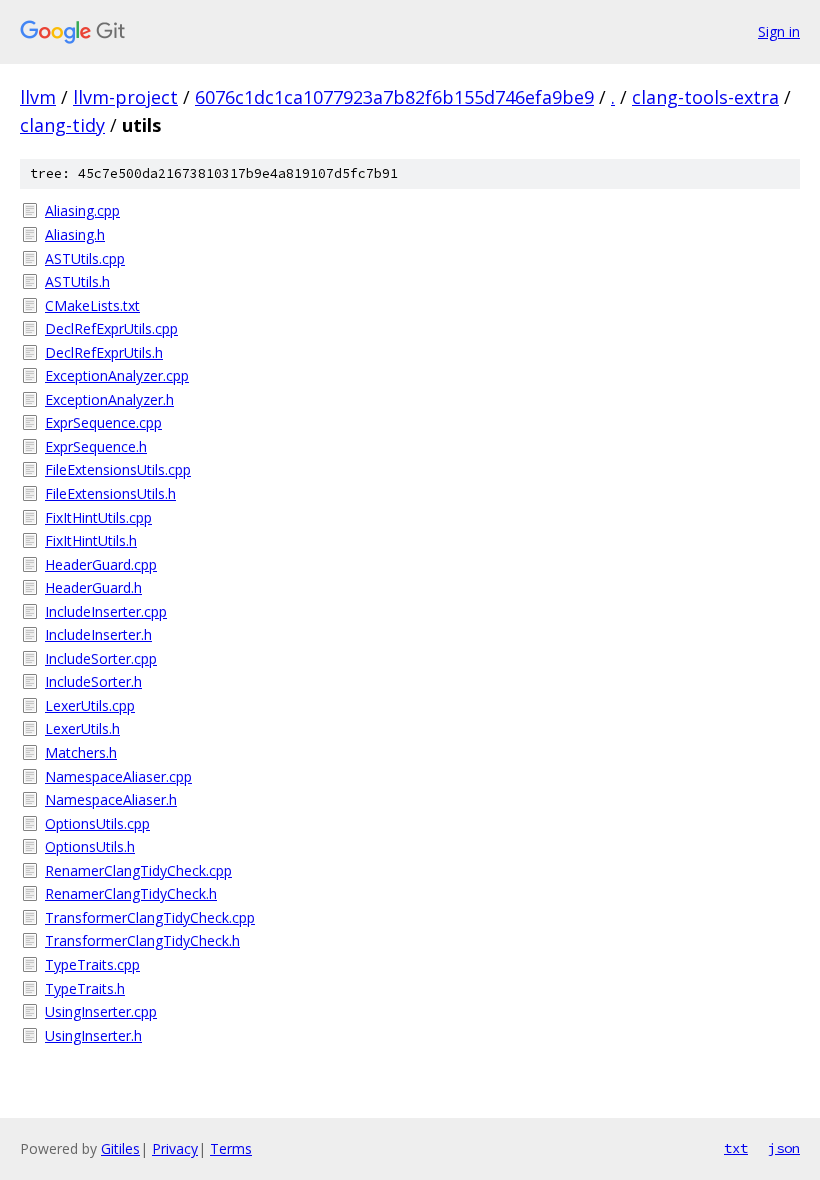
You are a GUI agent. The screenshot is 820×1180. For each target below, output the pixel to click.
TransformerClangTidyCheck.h (142, 940)
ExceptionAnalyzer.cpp (117, 375)
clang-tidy (62, 125)
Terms (231, 1148)
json (784, 1148)
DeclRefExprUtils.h (104, 352)
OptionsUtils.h (90, 846)
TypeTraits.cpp (92, 964)
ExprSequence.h (96, 446)
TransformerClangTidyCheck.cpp (150, 917)
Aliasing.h (75, 234)
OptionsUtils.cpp (97, 823)
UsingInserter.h (93, 1035)
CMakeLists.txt (92, 305)
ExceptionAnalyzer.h (109, 399)
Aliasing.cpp (82, 210)
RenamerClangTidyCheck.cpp (138, 870)
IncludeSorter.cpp (101, 658)
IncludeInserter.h (98, 634)
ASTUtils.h (77, 281)
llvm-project (125, 97)
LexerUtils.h (82, 728)
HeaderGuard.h (93, 587)
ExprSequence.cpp (103, 422)
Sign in (779, 31)
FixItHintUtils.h (91, 540)
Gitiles (120, 1148)
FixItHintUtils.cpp (98, 517)
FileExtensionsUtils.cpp (118, 469)
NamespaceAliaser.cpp (118, 776)
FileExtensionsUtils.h (110, 493)
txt (736, 1148)
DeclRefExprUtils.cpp (111, 328)
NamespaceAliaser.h (111, 799)
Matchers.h (81, 752)
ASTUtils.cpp (85, 258)
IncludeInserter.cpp (106, 611)
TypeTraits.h (85, 988)
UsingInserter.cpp (101, 1011)
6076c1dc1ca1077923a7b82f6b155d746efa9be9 (394, 97)
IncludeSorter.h (93, 681)
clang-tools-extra (705, 97)
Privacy (175, 1148)
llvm (38, 97)
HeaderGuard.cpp (101, 564)
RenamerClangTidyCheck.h (131, 893)
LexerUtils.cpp (90, 705)
